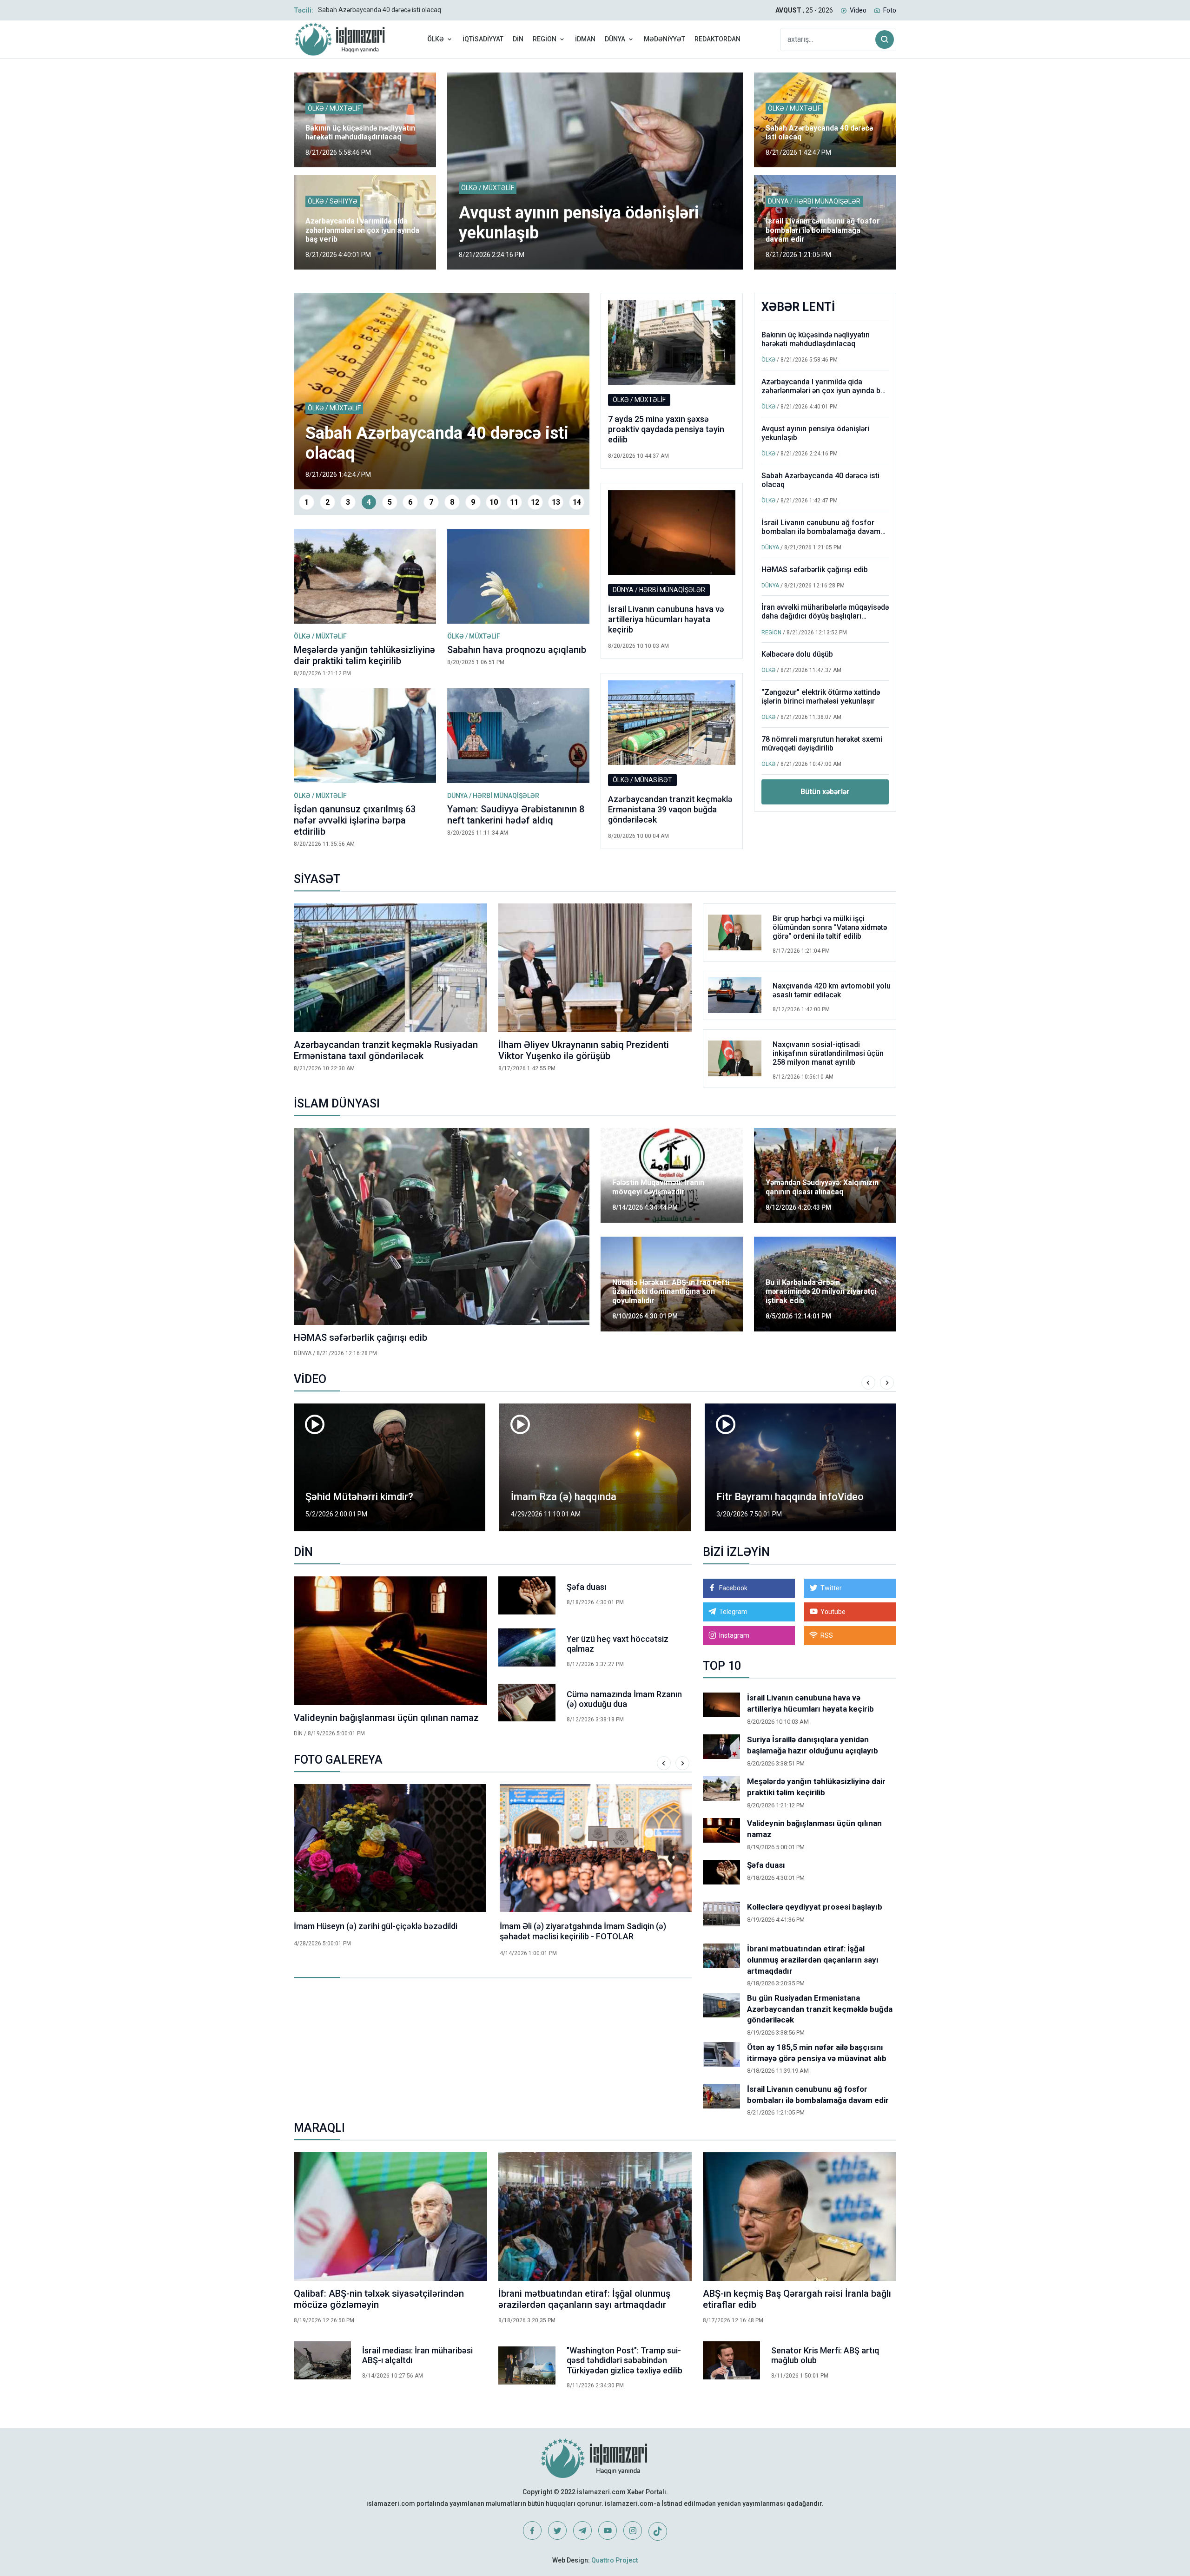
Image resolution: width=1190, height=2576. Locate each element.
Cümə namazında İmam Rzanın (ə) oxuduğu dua (624, 1699)
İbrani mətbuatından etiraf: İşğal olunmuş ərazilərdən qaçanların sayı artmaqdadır (813, 1960)
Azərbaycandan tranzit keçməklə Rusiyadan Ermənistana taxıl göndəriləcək (386, 1050)
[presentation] (868, 1383)
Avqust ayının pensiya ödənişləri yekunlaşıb (815, 433)
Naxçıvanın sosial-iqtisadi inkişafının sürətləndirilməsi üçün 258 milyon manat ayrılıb (828, 1053)
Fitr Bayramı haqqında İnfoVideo (585, 1497)
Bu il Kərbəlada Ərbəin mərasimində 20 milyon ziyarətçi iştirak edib (821, 1291)
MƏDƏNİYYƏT (664, 39)
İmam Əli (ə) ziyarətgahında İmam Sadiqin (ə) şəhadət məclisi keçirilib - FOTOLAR (377, 1931)
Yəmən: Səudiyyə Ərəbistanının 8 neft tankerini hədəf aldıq (516, 815)
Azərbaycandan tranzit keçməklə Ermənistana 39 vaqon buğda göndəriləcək (670, 809)
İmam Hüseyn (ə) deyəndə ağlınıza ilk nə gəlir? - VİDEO (795, 1490)
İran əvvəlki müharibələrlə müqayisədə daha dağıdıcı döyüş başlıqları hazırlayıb (825, 616)
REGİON (545, 39)
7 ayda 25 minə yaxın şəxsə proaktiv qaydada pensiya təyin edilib (666, 429)
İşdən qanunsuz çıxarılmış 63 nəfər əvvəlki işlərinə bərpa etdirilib (355, 820)
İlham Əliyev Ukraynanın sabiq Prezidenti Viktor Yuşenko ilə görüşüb (584, 1050)
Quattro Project (615, 2560)
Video (858, 10)
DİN (518, 39)
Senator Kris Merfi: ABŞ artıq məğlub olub (825, 2355)
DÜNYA (615, 39)
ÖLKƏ (436, 39)
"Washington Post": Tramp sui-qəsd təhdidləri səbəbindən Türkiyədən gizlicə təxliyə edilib (625, 2360)
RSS (827, 1635)
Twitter (831, 1588)
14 (577, 502)
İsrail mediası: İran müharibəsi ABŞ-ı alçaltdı (417, 2355)
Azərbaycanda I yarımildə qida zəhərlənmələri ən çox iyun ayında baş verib (362, 230)
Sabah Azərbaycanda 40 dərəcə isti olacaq (819, 132)
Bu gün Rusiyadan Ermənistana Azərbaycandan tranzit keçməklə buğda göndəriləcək (820, 2009)
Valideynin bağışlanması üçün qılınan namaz (386, 1718)
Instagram (734, 1635)
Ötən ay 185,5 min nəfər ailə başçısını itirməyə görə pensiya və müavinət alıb (817, 2053)
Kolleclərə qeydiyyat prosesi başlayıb (815, 1907)
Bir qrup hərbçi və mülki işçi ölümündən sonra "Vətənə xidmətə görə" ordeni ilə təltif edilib (830, 927)
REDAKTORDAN (717, 39)
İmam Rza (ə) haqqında (358, 1497)
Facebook (733, 1588)
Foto (890, 10)
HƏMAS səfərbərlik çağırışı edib (815, 570)
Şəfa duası (586, 1587)
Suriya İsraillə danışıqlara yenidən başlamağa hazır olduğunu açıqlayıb (813, 1745)
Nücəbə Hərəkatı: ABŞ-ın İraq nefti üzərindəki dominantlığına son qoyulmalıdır (671, 1291)
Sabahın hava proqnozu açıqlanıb (517, 650)
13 (556, 502)
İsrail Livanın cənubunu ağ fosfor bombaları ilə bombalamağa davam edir (424, 10)
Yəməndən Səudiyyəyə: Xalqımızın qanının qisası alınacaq (822, 1187)
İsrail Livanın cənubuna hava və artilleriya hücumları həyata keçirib (666, 619)
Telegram (733, 1612)
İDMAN (585, 39)
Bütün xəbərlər (825, 792)
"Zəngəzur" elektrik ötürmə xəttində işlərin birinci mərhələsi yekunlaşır (821, 697)
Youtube (833, 1612)
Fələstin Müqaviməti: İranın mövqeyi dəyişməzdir (658, 1187)
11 (514, 502)
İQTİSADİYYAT (483, 39)
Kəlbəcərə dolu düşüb (797, 654)
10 (494, 502)
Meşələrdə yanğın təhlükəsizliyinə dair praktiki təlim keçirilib (364, 655)
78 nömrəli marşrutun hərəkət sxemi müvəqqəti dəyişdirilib (822, 744)
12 (535, 502)
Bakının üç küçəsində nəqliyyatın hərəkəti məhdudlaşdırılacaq (360, 132)
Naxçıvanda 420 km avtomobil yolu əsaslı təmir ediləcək (832, 990)
